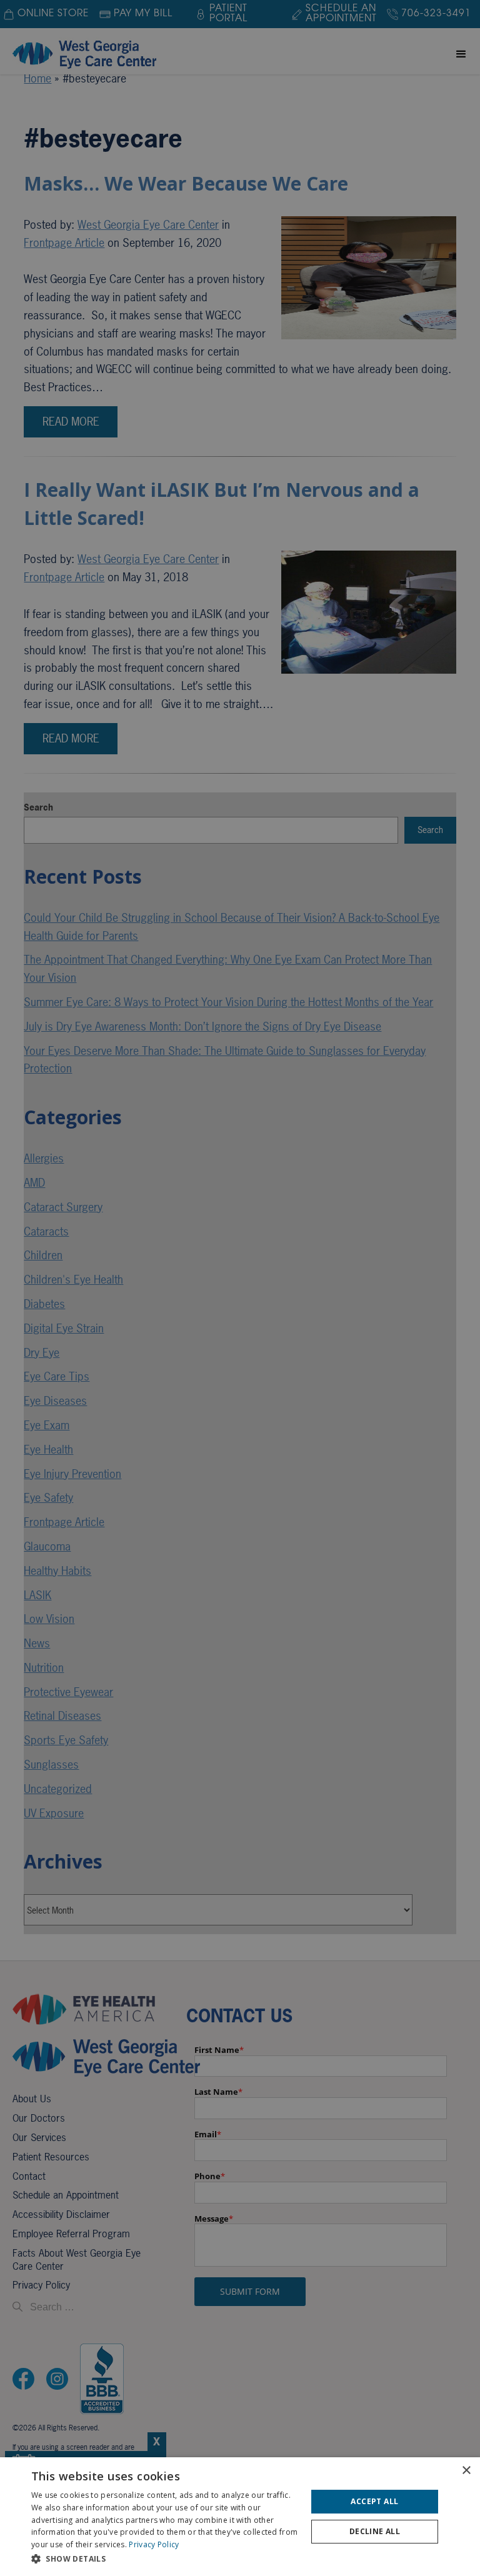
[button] (165, 2559)
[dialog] (240, 2517)
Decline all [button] (375, 2531)
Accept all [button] (374, 2501)
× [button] (466, 2471)
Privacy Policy (154, 2544)
